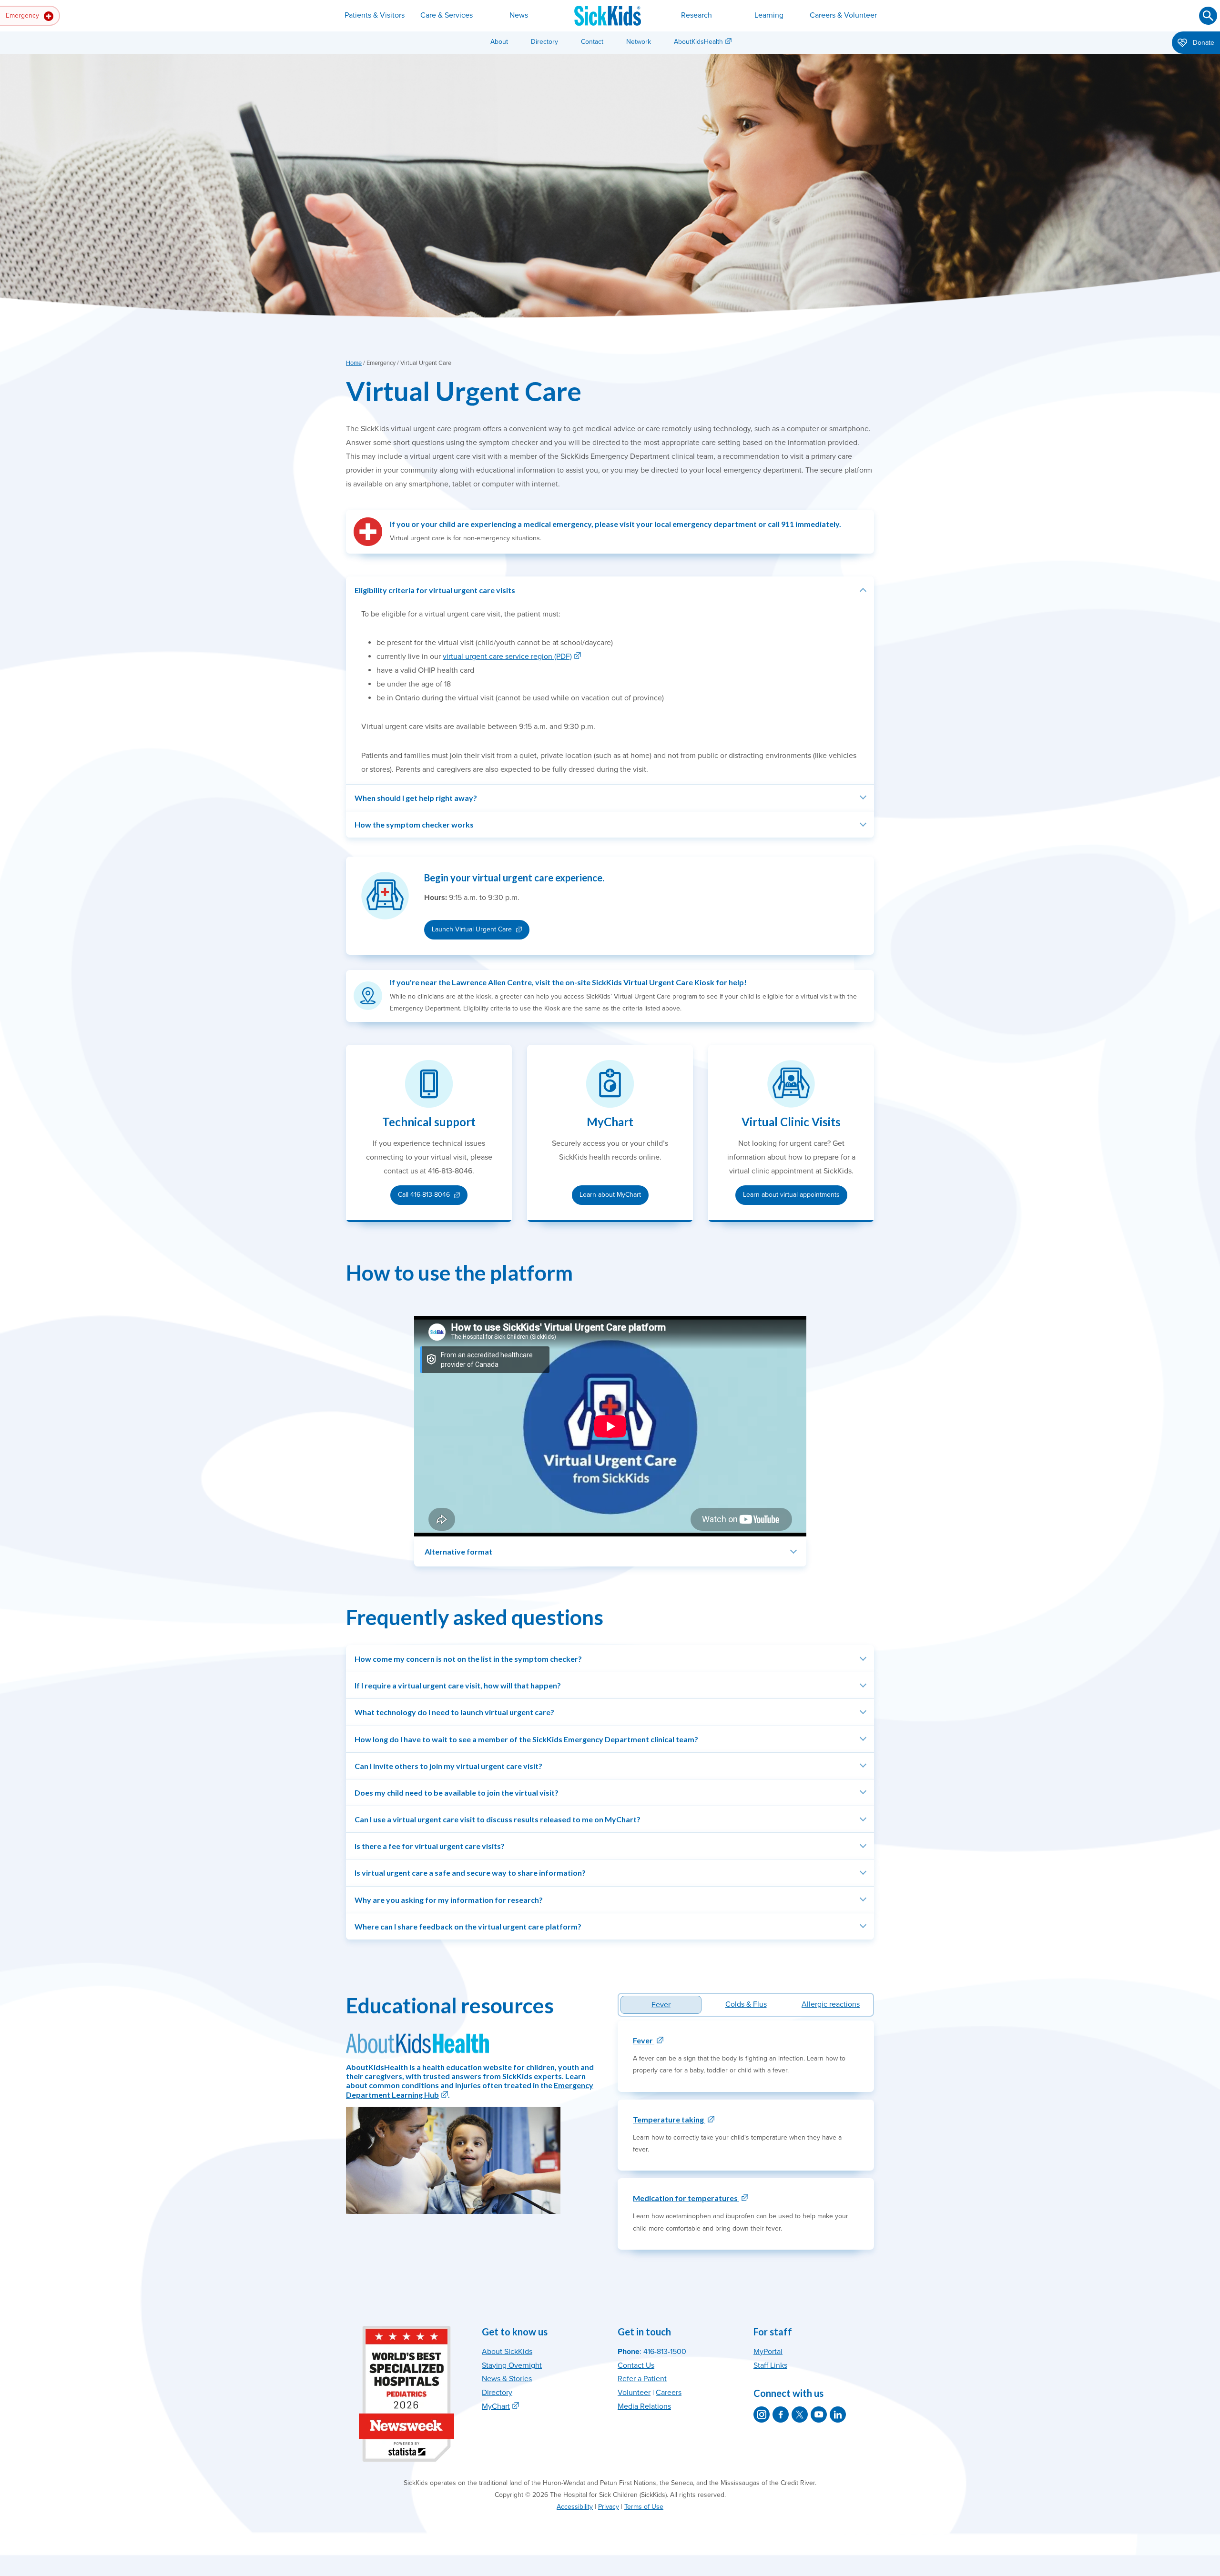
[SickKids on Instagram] (762, 2414)
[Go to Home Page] (608, 16)
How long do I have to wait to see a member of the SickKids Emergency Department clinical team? (526, 1739)
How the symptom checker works (414, 824)
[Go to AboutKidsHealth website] (417, 2042)
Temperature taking (669, 2119)
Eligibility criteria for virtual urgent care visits (435, 590)
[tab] (746, 2005)
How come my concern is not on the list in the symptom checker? (468, 1659)
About (499, 42)
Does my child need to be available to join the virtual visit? (457, 1793)
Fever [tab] (661, 2005)
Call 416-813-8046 (432, 1197)
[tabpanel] (746, 2135)
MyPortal (768, 2352)
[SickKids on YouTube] (819, 2414)
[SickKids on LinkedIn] (838, 2414)
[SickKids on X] (800, 2414)
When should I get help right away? (416, 798)
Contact (592, 42)
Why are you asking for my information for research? (449, 1900)
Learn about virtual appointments (791, 1195)
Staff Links (770, 2365)
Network (639, 42)
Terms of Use (644, 2507)
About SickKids (507, 2352)
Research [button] (696, 15)
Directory (544, 42)
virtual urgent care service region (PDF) (507, 657)
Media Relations (644, 2406)
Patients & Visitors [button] (375, 15)
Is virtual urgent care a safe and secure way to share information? (470, 1873)
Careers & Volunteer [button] (843, 15)
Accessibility (575, 2507)
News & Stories (507, 2379)
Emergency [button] (23, 15)
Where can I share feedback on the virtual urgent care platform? (468, 1926)
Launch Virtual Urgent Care (472, 929)
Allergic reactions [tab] (831, 2004)
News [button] (519, 15)
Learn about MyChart (610, 1195)
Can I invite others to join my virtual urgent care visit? (448, 1766)
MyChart (496, 2406)
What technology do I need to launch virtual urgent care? (454, 1712)
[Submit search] (1208, 16)
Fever (644, 2040)
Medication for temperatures (686, 2198)
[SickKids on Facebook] (781, 2414)
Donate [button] (1203, 43)
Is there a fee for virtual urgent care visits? (430, 1846)
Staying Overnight (512, 2365)
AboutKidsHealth (698, 42)
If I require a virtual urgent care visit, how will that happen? (458, 1685)
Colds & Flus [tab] (746, 2004)
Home (354, 363)
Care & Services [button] (447, 15)
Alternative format (458, 1551)
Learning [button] (769, 15)
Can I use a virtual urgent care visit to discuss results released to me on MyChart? (498, 1819)
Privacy (609, 2507)
